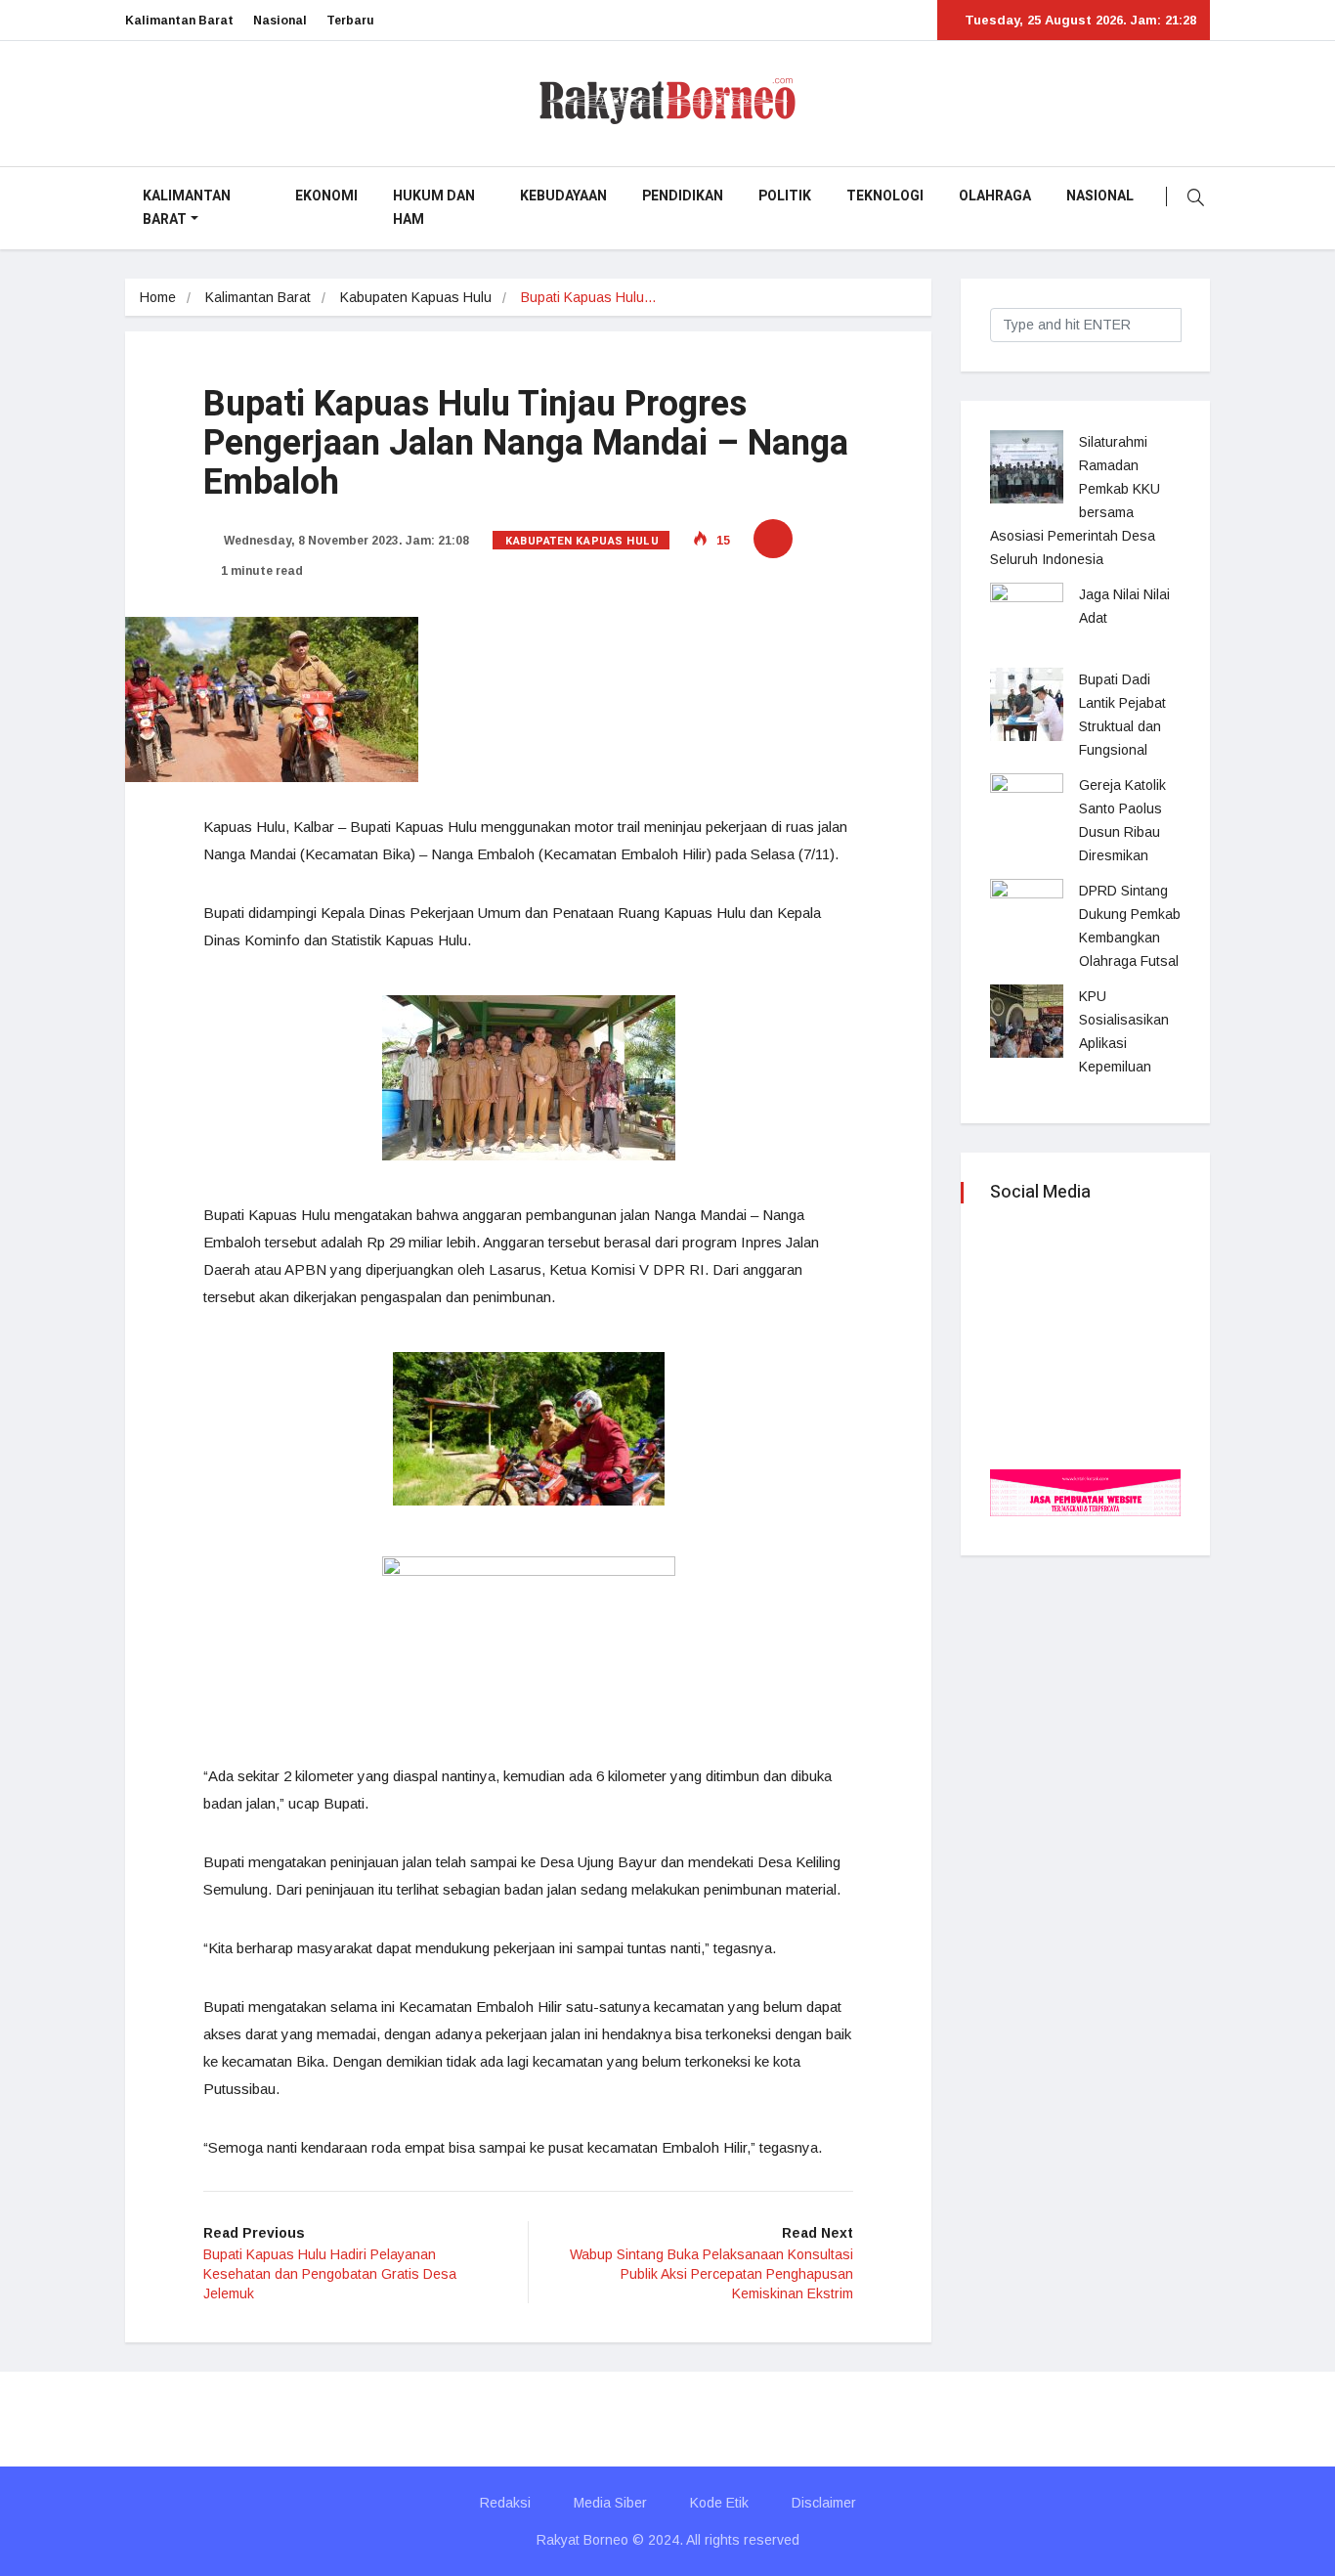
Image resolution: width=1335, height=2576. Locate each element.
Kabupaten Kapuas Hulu (416, 297)
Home (158, 297)
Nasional (280, 21)
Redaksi (505, 2503)
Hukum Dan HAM (434, 208)
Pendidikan (683, 196)
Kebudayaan (563, 196)
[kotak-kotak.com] (1085, 1491)
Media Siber (610, 2503)
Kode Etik (719, 2503)
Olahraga (995, 196)
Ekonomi (326, 196)
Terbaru (350, 21)
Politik (785, 196)
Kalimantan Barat (179, 21)
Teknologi (885, 196)
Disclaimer (824, 2503)
